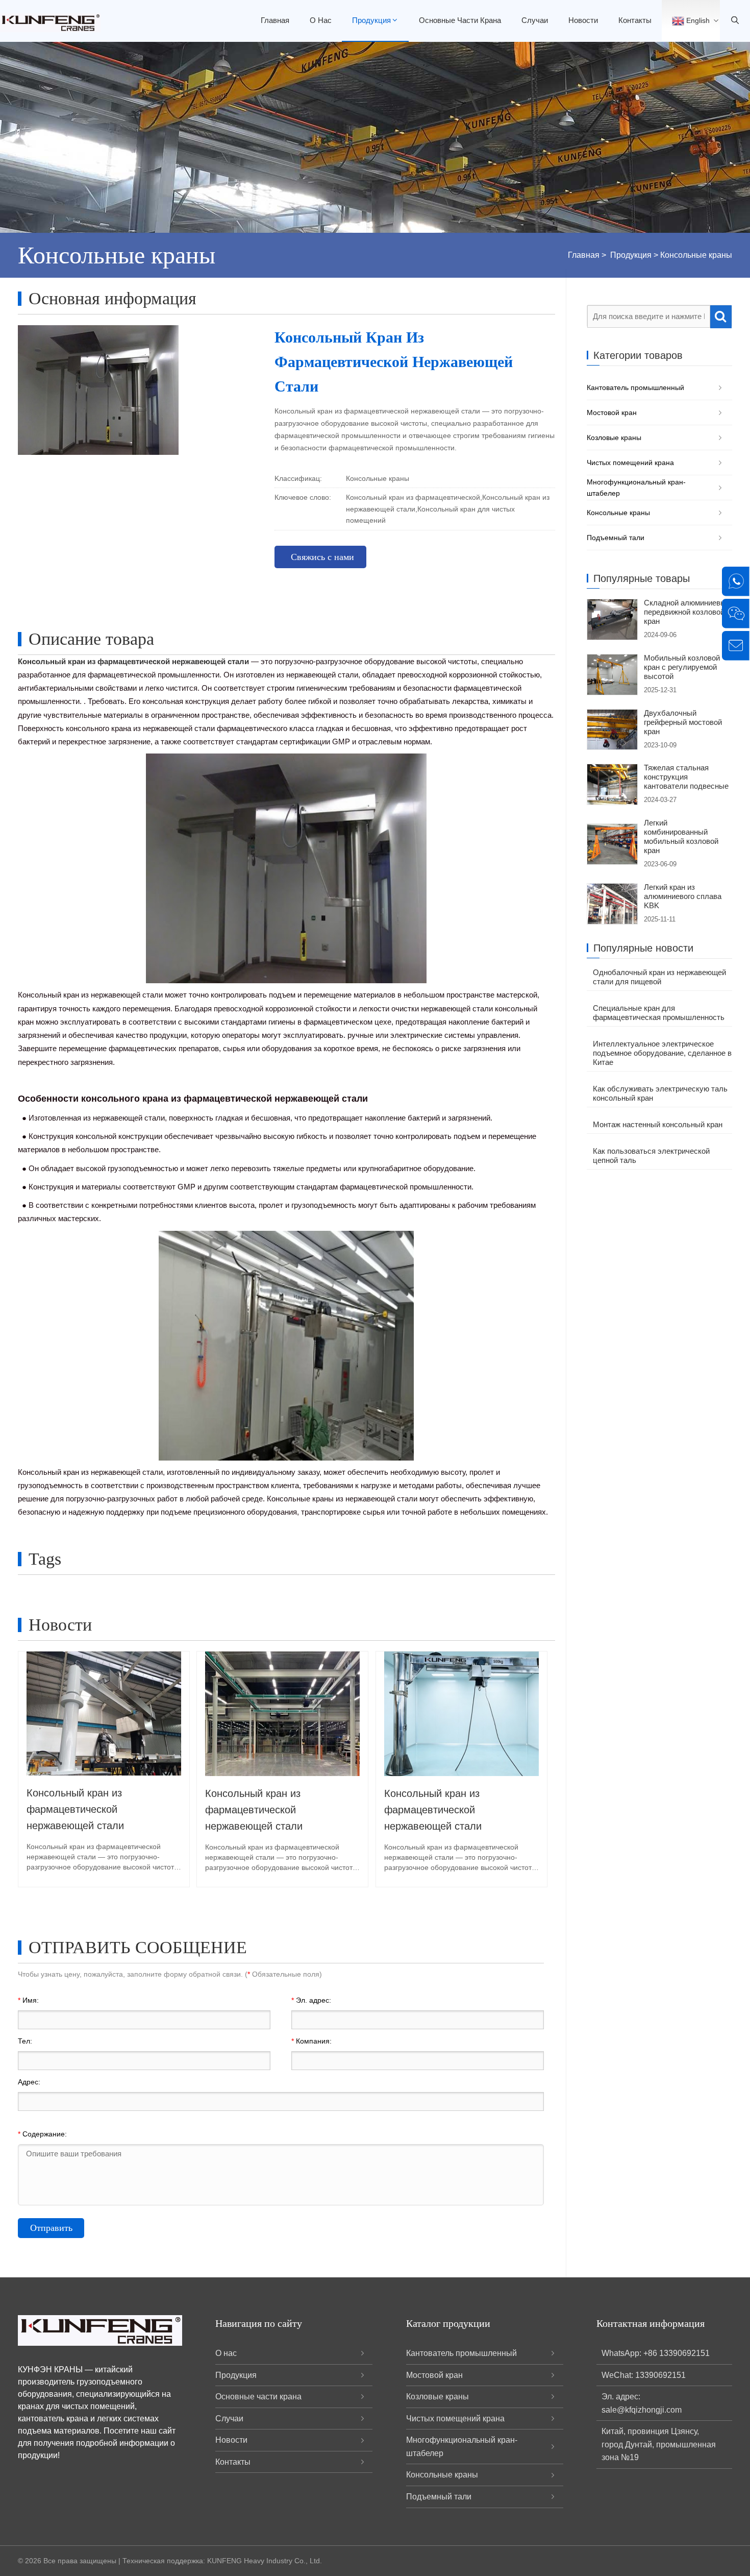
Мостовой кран (612, 412)
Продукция (371, 20)
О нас (321, 20)
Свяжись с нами (322, 557)
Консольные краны (696, 255)
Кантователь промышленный (635, 387)
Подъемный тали (616, 538)
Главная (275, 20)
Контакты (635, 20)
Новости (583, 20)
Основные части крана (460, 20)
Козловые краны (614, 438)
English (697, 20)
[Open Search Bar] (735, 21)
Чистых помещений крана (630, 463)
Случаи (535, 20)
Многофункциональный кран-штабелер (636, 488)
